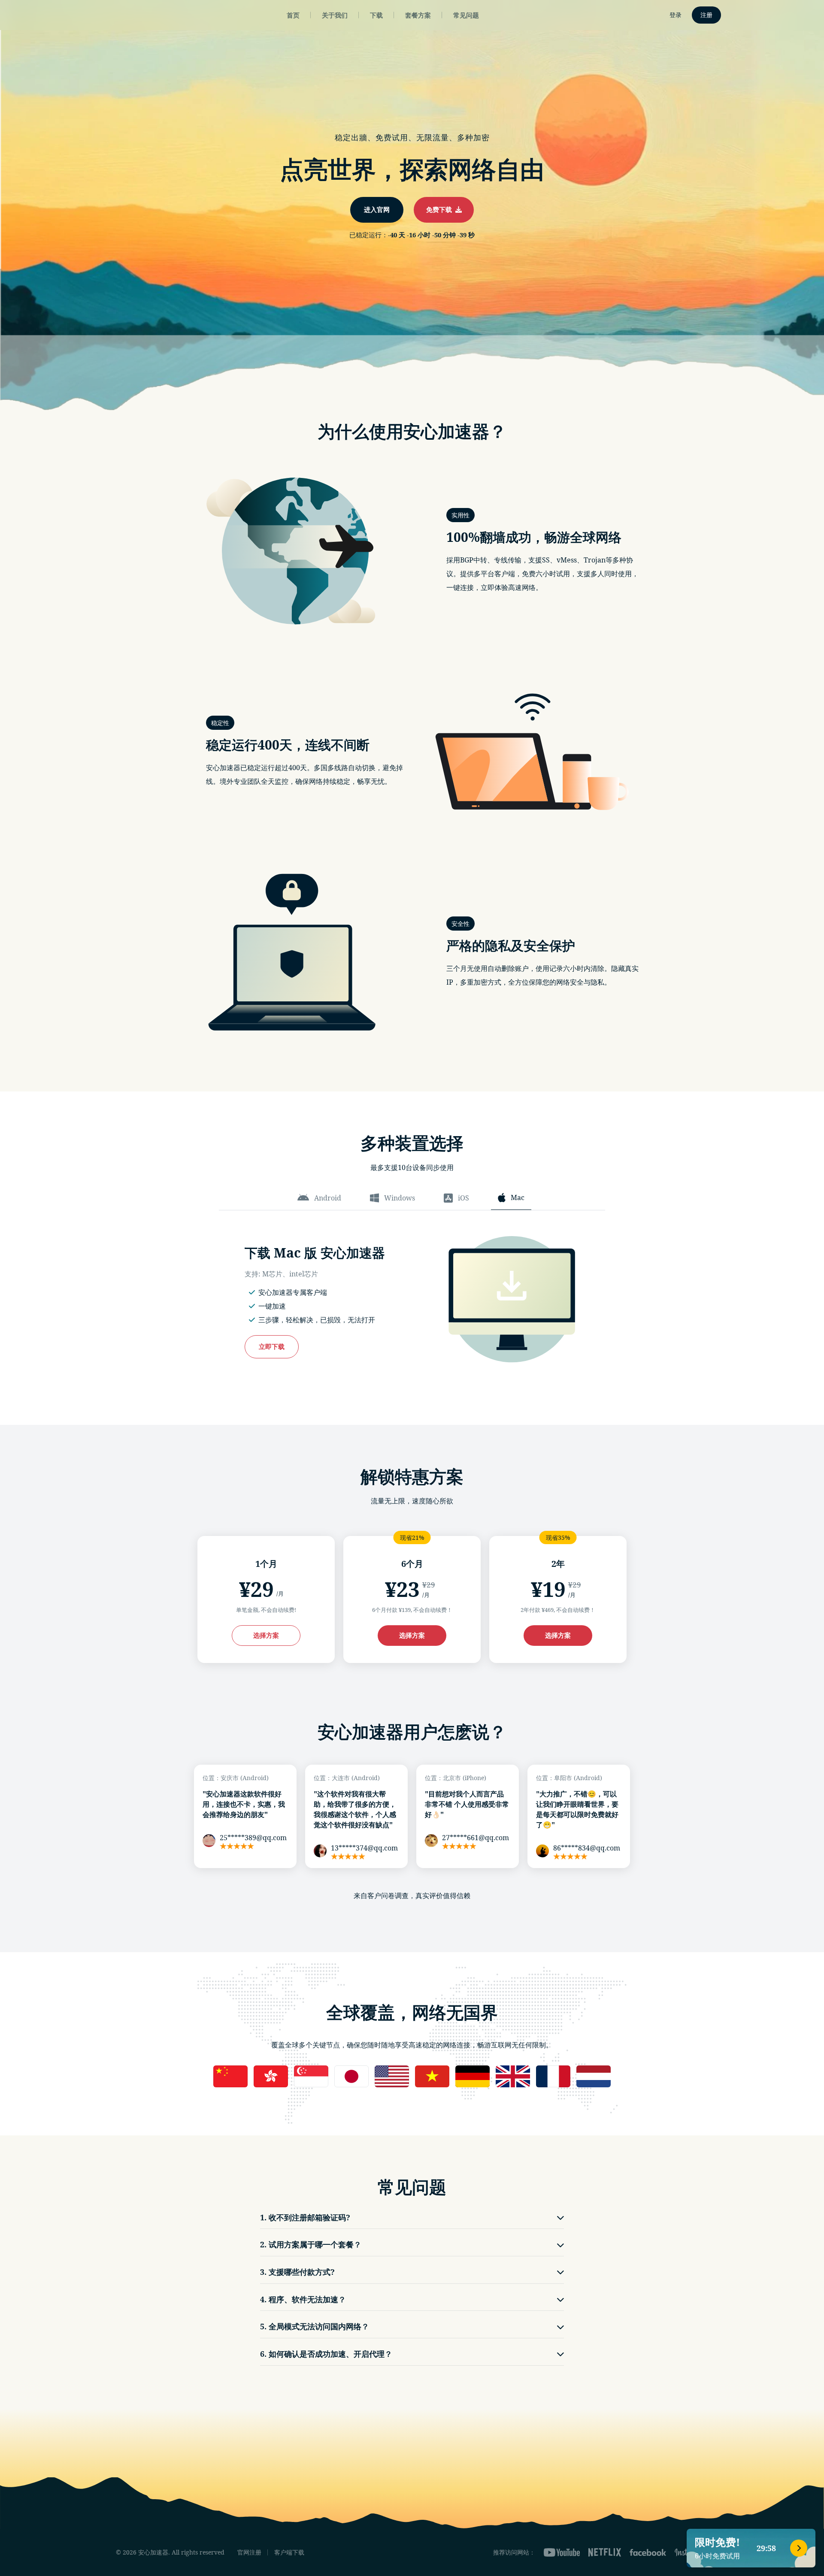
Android (328, 1198)
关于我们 (335, 15)
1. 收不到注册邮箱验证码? (305, 2217)
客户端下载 (289, 2552)
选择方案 (266, 1635)
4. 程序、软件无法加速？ (303, 2299)
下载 (376, 15)
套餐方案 (418, 15)
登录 (676, 15)
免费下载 (441, 209)
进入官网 (377, 209)
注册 (706, 15)
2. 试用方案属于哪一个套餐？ (311, 2244)
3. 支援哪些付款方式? (297, 2272)
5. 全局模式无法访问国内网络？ (315, 2326)
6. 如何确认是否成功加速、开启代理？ (326, 2354)
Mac (518, 1197)
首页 (293, 15)
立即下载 (272, 1346)
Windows (400, 1198)
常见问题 (466, 15)
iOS (463, 1198)
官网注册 (249, 2552)
